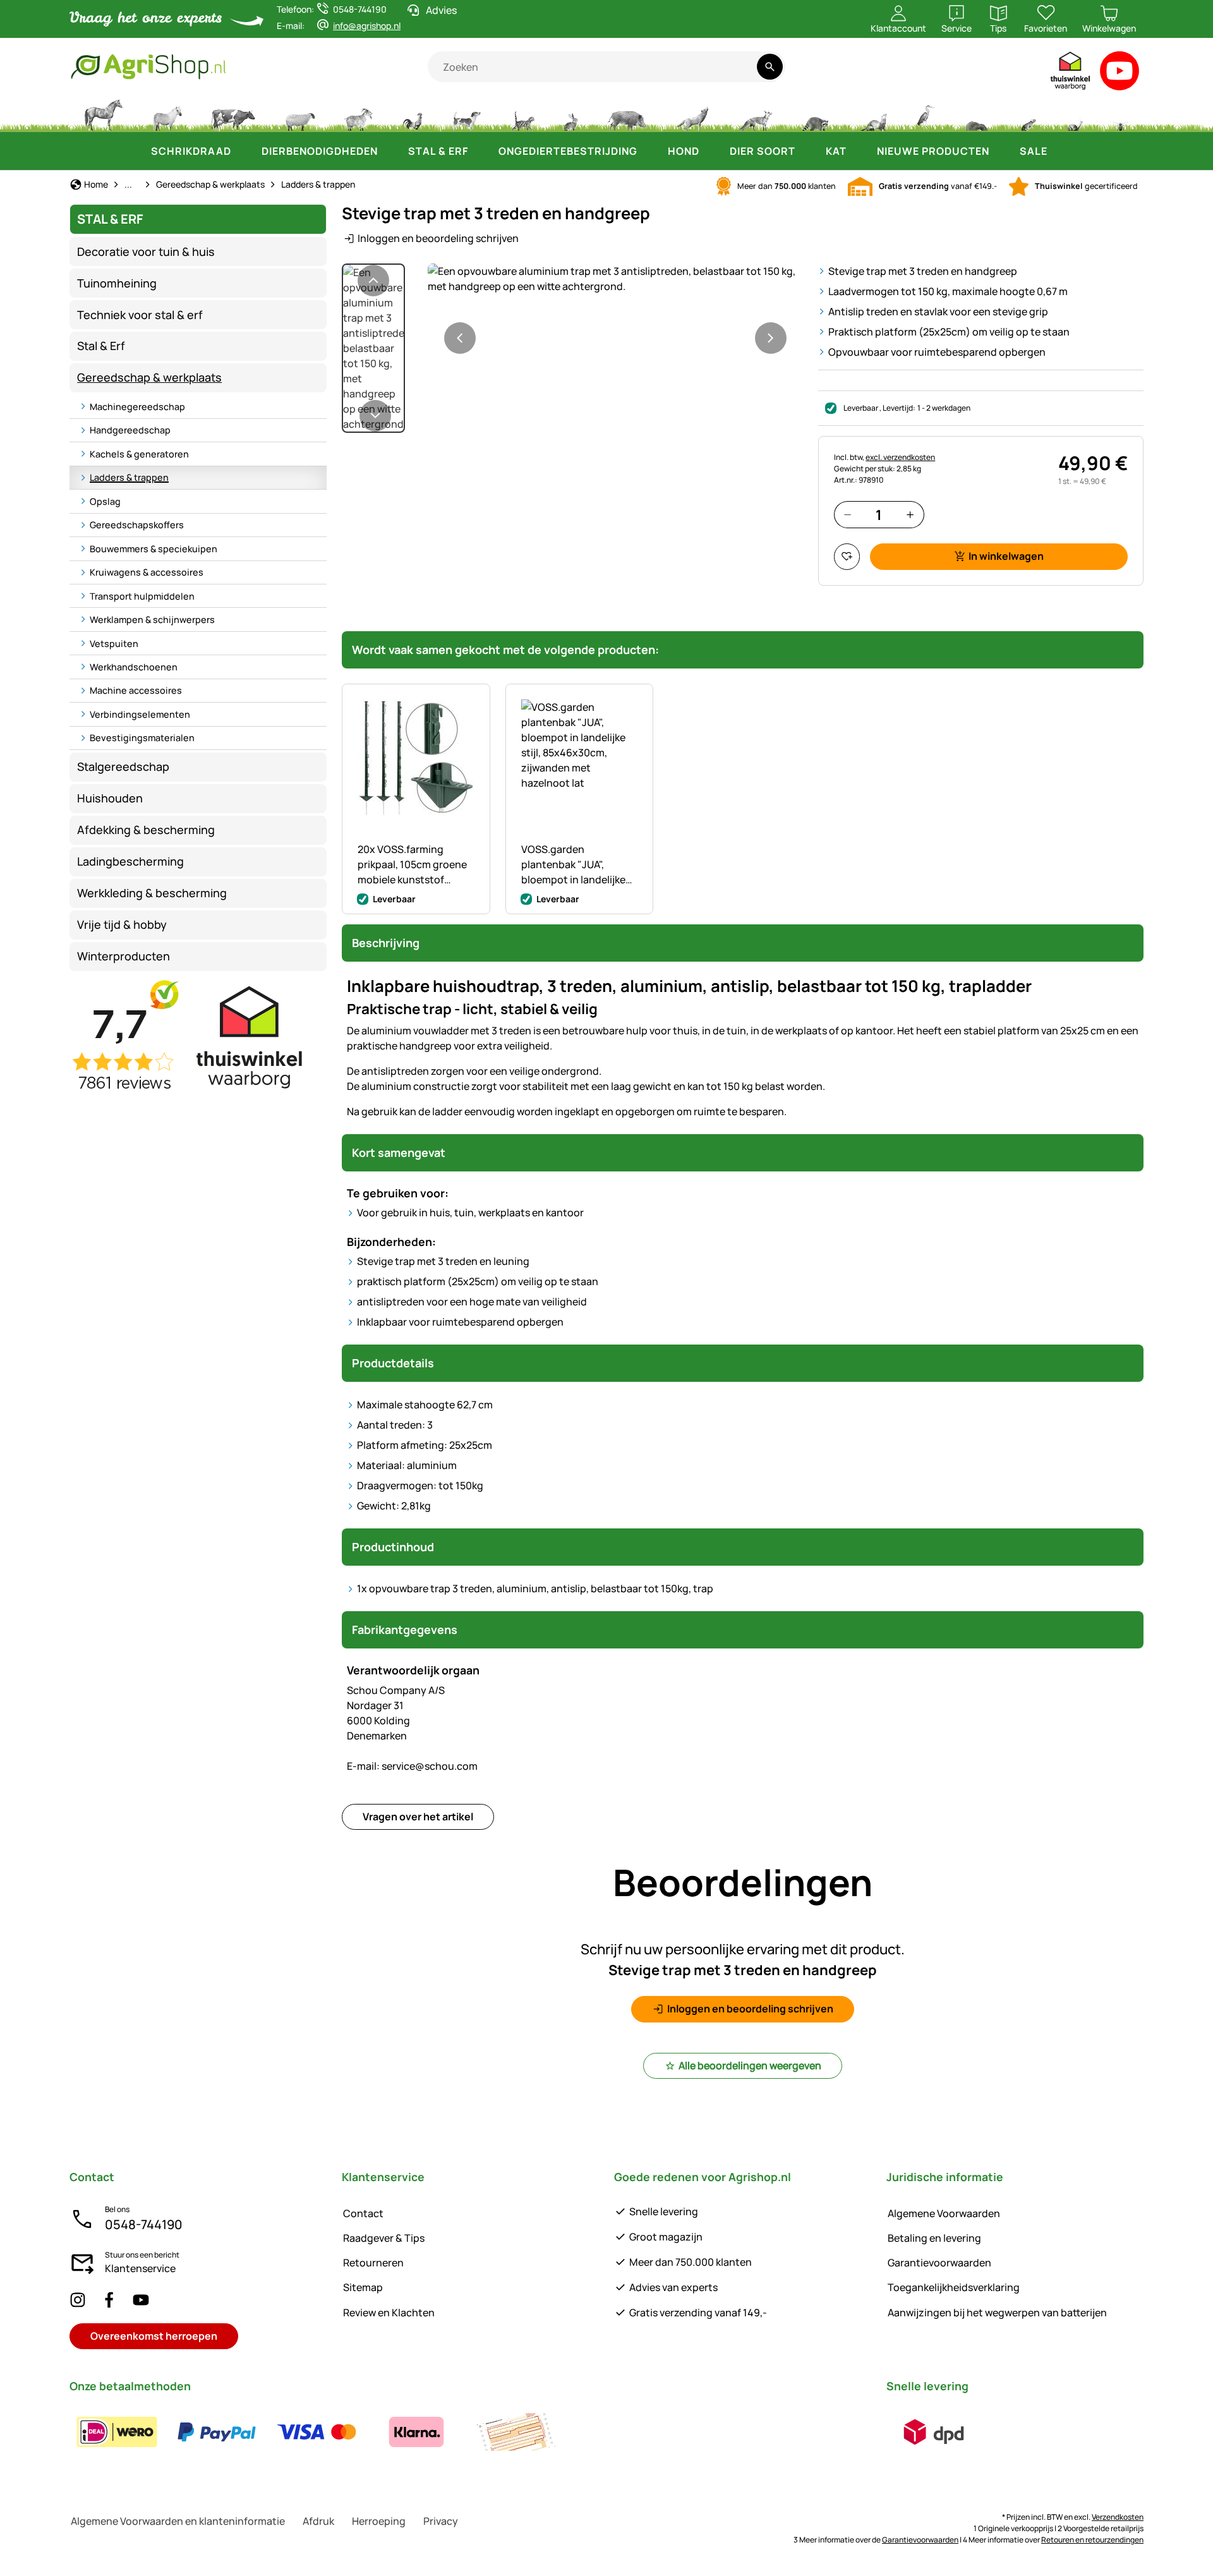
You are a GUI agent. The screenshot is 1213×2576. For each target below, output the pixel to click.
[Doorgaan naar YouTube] (1120, 74)
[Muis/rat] (1028, 114)
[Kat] (522, 114)
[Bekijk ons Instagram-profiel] (78, 2300)
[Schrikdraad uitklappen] (244, 151)
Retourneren (373, 2263)
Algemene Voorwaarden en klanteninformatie (178, 2521)
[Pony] (167, 114)
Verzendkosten (1118, 2517)
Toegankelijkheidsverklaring (954, 2287)
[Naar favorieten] (847, 556)
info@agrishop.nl (367, 26)
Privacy (441, 2521)
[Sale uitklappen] (1060, 151)
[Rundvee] (233, 114)
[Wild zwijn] (627, 114)
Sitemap (363, 2287)
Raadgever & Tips (384, 2238)
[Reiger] (926, 114)
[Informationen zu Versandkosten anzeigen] (934, 2432)
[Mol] (977, 114)
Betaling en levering (934, 2238)
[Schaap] (300, 114)
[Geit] (359, 114)
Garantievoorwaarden (939, 2263)
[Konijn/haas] (570, 114)
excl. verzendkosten (900, 457)
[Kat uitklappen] (859, 151)
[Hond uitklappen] (712, 151)
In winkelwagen (1006, 556)
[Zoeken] (770, 67)
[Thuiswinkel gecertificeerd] (1071, 74)
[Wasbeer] (815, 114)
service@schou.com (412, 1766)
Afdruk (318, 2521)
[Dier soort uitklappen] (808, 151)
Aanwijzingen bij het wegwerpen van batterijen (997, 2313)
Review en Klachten (389, 2313)
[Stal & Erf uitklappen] (481, 151)
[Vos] (755, 114)
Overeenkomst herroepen (154, 2336)
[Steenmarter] (872, 114)
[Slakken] (1075, 114)
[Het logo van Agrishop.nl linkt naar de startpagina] (249, 67)
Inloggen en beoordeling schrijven (438, 238)
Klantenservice (140, 2268)
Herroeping (379, 2521)
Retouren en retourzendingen (1092, 2540)
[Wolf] (692, 114)
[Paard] (104, 114)
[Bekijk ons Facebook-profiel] (109, 2300)
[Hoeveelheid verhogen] (910, 515)
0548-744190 (144, 2224)
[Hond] (467, 114)
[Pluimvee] (413, 114)
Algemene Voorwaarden (944, 2213)
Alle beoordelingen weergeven (750, 2065)
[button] (615, 279)
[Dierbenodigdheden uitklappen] (390, 151)
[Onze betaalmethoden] (317, 2432)
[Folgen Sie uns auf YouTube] (141, 2300)
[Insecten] (1121, 114)
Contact (363, 2213)
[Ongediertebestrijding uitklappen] (650, 151)
